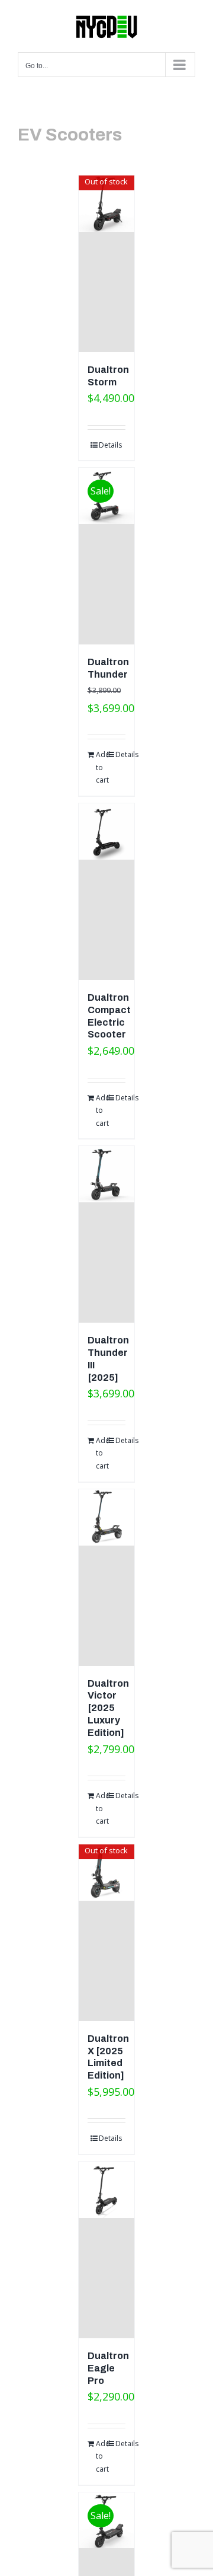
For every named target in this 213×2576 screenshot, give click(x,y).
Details (110, 445)
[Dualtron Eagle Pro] (107, 2250)
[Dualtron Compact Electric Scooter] (107, 892)
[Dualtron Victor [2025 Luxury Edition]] (107, 1578)
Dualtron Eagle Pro (108, 2368)
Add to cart (101, 767)
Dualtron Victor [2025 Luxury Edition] (108, 1708)
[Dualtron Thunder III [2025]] (107, 1234)
